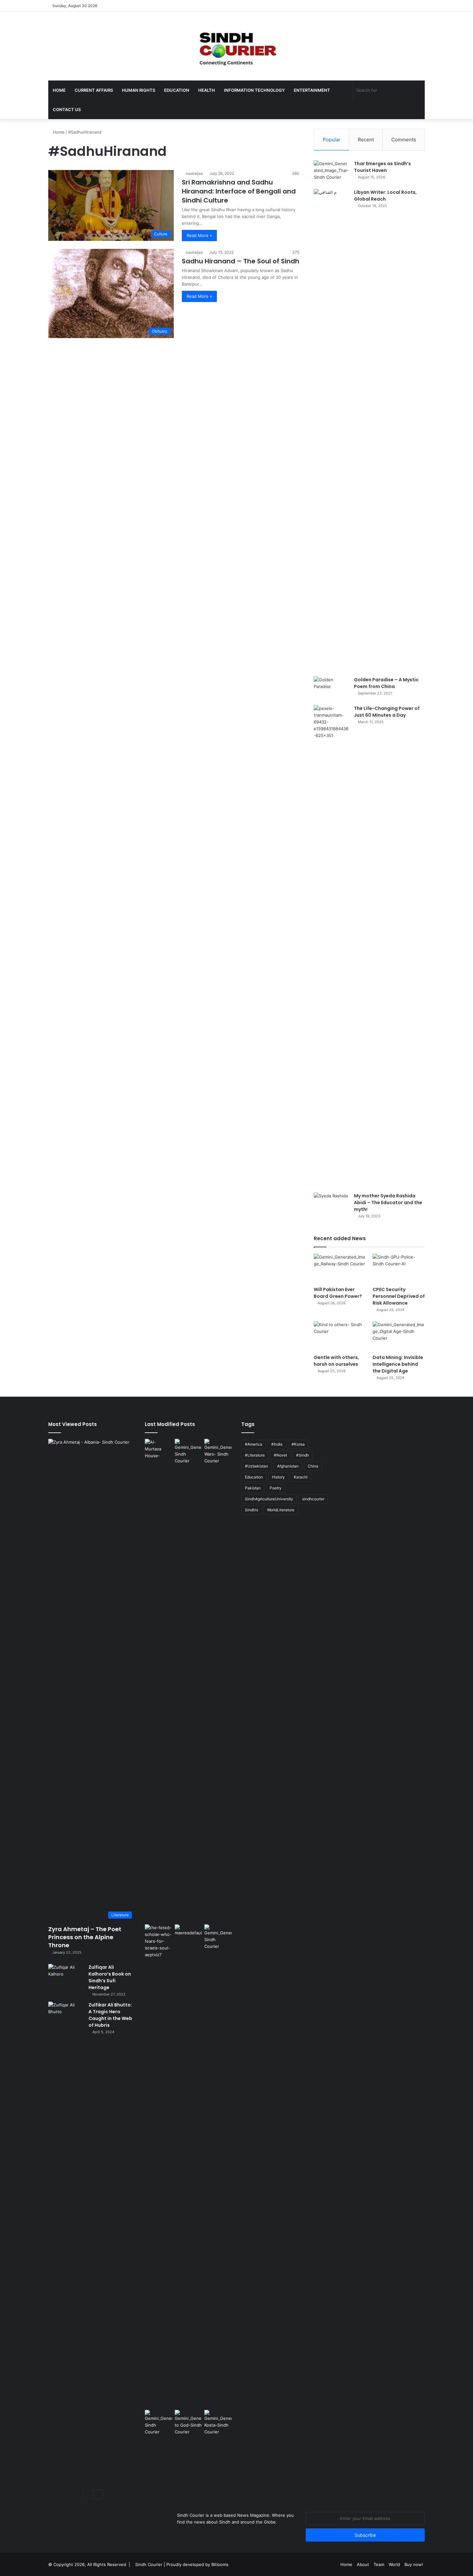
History (278, 1477)
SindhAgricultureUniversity (269, 1499)
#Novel (280, 1455)
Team (379, 2564)
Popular (332, 140)
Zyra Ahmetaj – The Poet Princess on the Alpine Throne (85, 1937)
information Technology (254, 90)
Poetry (276, 1488)
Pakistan (253, 1488)
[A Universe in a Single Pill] (188, 1452)
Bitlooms (220, 2564)
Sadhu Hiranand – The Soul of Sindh (241, 261)
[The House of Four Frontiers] (158, 1680)
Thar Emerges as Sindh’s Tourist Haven (382, 167)
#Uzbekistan (256, 1466)
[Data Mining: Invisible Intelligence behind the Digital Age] (399, 1336)
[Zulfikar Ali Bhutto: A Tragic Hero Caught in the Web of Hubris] (66, 2243)
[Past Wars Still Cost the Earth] (218, 1452)
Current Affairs (94, 90)
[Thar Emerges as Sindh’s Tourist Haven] (331, 172)
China (313, 1466)
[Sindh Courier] (236, 46)
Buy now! (414, 2564)
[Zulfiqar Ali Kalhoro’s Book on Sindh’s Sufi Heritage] (66, 1976)
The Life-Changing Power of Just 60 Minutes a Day (387, 712)
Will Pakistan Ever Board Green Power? (338, 1293)
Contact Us (67, 109)
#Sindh (302, 1455)
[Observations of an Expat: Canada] (188, 2166)
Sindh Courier (149, 2564)
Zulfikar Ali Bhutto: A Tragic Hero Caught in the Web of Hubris (110, 2015)
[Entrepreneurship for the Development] (218, 1937)
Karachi (301, 1477)
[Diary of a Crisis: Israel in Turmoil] (158, 2166)
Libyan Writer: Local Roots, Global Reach (385, 196)
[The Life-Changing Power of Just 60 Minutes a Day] (331, 947)
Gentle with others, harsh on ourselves (336, 1361)
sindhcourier (313, 1499)
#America (254, 1444)
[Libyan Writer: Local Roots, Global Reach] (331, 430)
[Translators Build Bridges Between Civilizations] (218, 2423)
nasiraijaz (194, 173)
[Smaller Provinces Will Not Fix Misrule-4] (158, 2423)
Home (59, 90)
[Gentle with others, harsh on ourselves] (340, 1336)
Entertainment (312, 90)
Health (207, 90)
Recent (366, 140)
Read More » (199, 235)
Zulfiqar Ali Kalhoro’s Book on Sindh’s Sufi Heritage (110, 1977)
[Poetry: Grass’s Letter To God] (188, 2423)
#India (277, 1444)
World (394, 2564)
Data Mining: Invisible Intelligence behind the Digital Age (398, 1364)
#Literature (255, 1455)
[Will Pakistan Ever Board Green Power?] (340, 1268)
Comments (404, 140)
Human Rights (139, 90)
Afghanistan (288, 1466)
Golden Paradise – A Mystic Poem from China (386, 683)
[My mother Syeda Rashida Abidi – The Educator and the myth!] (331, 1205)
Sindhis (251, 1510)
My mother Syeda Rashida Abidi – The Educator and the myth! (388, 1203)
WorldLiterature (281, 1510)
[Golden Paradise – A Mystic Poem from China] (331, 689)
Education (177, 90)
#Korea (298, 1444)
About (363, 2564)
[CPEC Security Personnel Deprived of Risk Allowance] (399, 1268)
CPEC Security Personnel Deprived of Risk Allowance (399, 1296)
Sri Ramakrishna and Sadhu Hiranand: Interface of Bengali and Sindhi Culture (239, 191)
